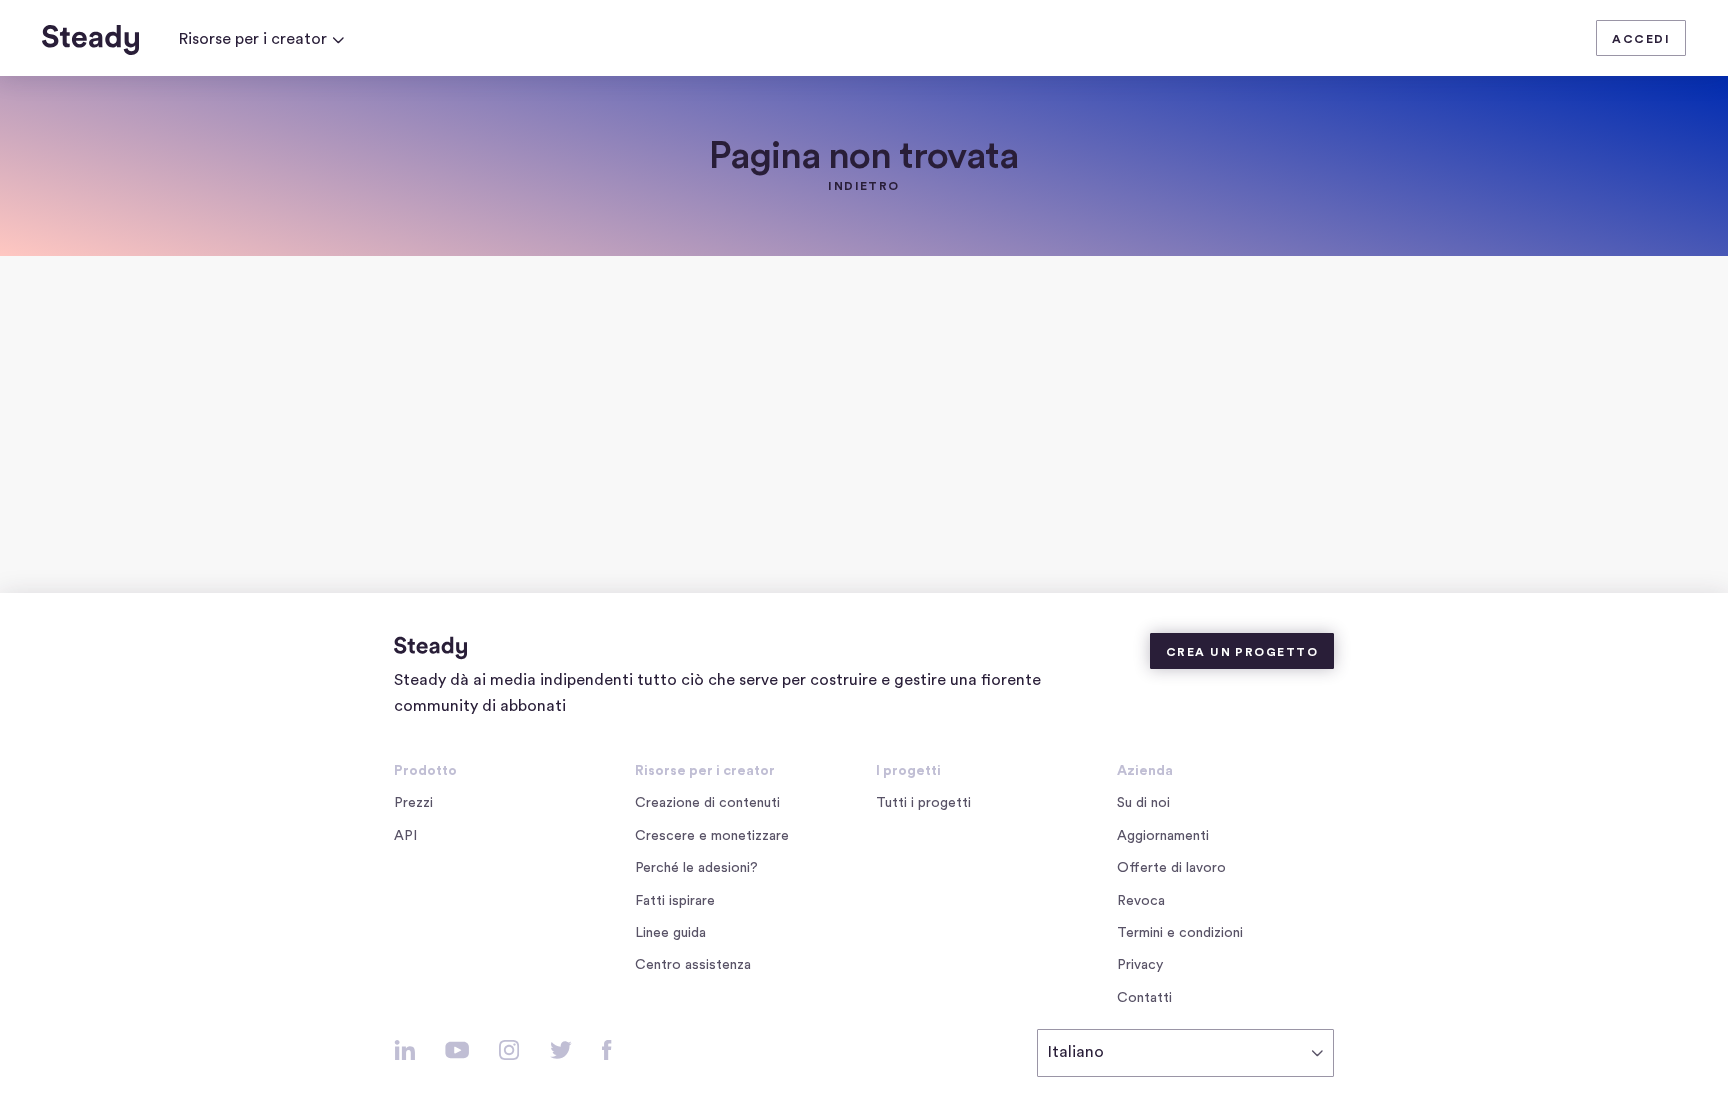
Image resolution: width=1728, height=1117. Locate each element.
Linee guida (670, 933)
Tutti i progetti (923, 803)
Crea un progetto (1242, 652)
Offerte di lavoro (1175, 869)
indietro (864, 186)
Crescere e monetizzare (712, 836)
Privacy (1140, 965)
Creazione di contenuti (707, 803)
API (405, 836)
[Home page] (90, 40)
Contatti (1144, 998)
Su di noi (1143, 803)
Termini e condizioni (1180, 933)
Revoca (1141, 901)
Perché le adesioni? (696, 868)
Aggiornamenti (1163, 836)
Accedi (1641, 39)
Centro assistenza (693, 965)
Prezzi (413, 803)
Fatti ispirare (675, 901)
